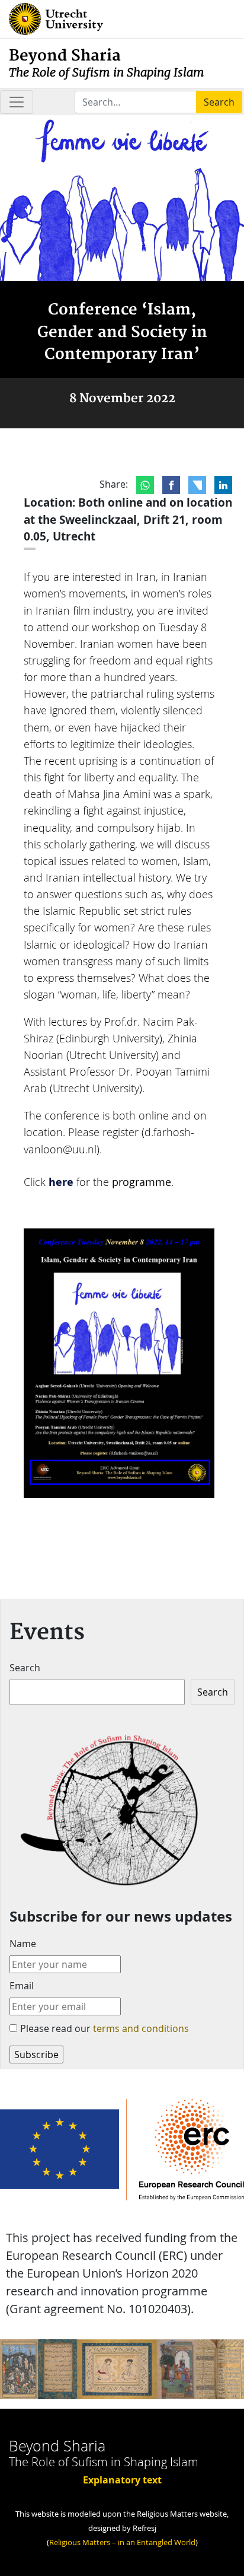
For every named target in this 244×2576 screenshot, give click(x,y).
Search (25, 1668)
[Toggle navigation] (17, 102)
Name (23, 1944)
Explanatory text (122, 2480)
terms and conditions (141, 2028)
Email (22, 1986)
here (61, 1182)
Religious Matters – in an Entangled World (122, 2542)
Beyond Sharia (107, 63)
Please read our (105, 2028)
